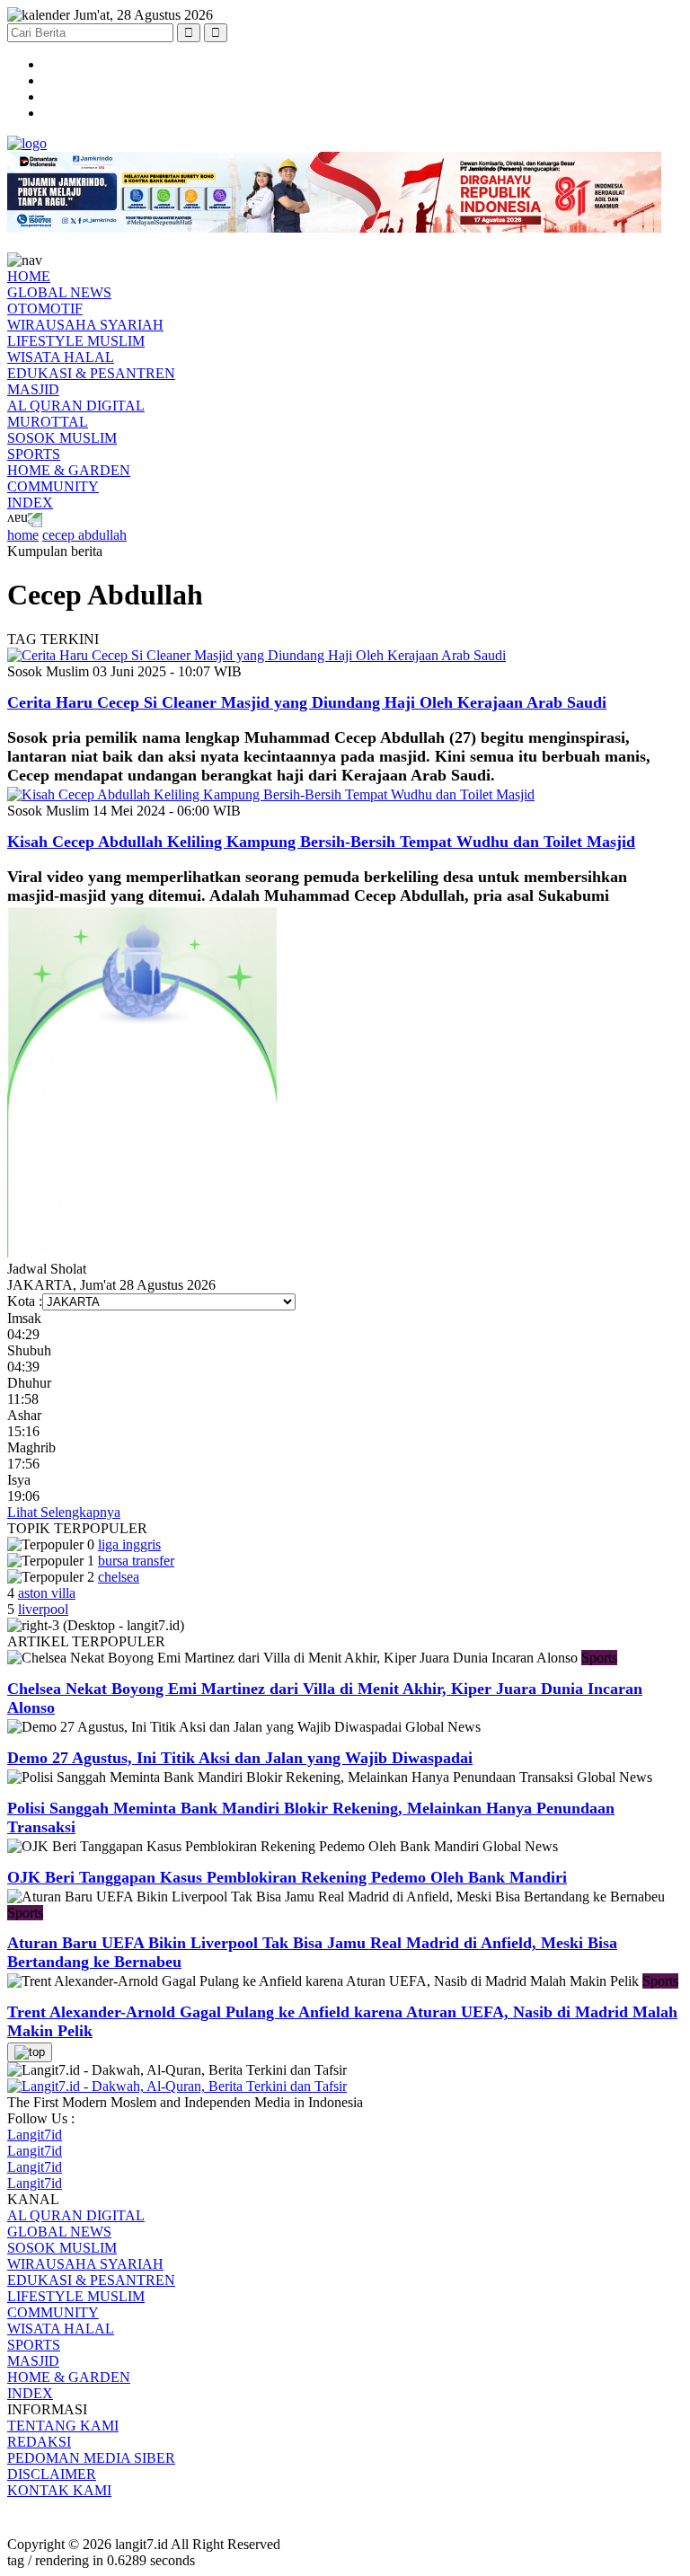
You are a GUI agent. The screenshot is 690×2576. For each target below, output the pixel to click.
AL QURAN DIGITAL (76, 406)
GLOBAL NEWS (59, 292)
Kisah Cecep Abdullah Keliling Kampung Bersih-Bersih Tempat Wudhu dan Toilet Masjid (321, 842)
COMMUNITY (53, 486)
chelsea (119, 1577)
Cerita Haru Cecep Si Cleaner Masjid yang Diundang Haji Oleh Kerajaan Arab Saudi (307, 702)
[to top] (30, 2052)
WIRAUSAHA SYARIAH (85, 325)
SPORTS (34, 454)
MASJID (33, 389)
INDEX (30, 503)
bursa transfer (136, 1561)
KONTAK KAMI (59, 2490)
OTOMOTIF (45, 309)
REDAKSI (39, 2442)
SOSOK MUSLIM (62, 438)
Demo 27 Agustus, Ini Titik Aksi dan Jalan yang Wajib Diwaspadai (240, 1758)
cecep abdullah (84, 535)
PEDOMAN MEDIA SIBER (91, 2458)
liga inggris (129, 1544)
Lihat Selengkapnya (64, 1512)
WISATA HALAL (61, 357)
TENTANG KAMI (63, 2426)
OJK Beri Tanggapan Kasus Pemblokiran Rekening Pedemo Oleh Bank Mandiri (287, 1877)
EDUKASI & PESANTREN (91, 373)
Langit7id (35, 2135)
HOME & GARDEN (69, 470)
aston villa (47, 1593)
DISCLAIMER (52, 2474)
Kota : (25, 1301)
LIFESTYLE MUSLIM (76, 341)
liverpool (43, 1609)
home (23, 535)
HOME (29, 276)
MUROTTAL (48, 422)
